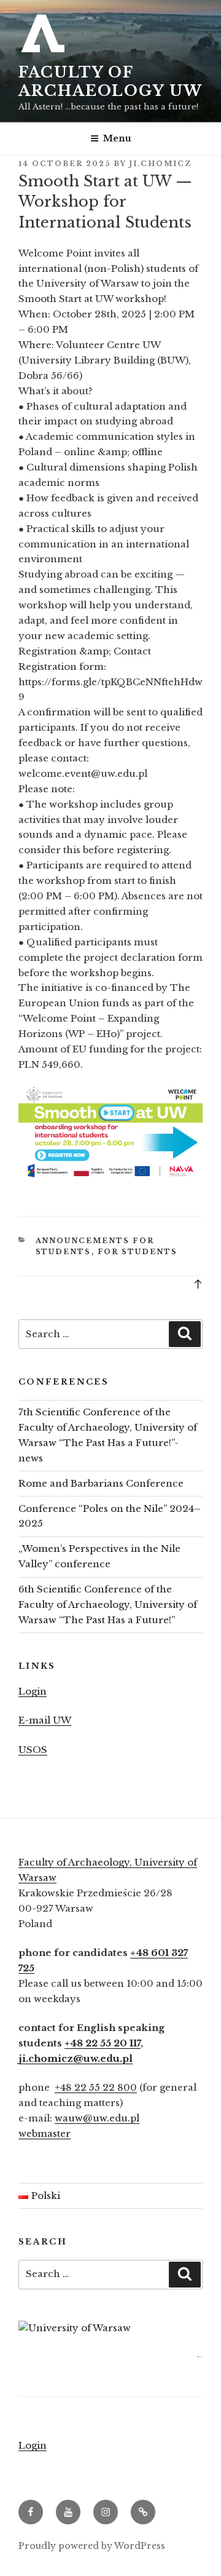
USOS (33, 1750)
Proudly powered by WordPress (92, 2546)
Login (33, 1691)
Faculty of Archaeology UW (110, 81)
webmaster (45, 2133)
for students (138, 1252)
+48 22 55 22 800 (96, 2087)
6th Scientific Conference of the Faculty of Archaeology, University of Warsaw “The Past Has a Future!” (108, 1604)
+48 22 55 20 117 (103, 2043)
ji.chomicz (161, 164)
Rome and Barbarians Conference (101, 1483)
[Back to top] (198, 1283)
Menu (117, 138)
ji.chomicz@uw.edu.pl (76, 2058)
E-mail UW (45, 1720)
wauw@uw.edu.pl (97, 2118)
